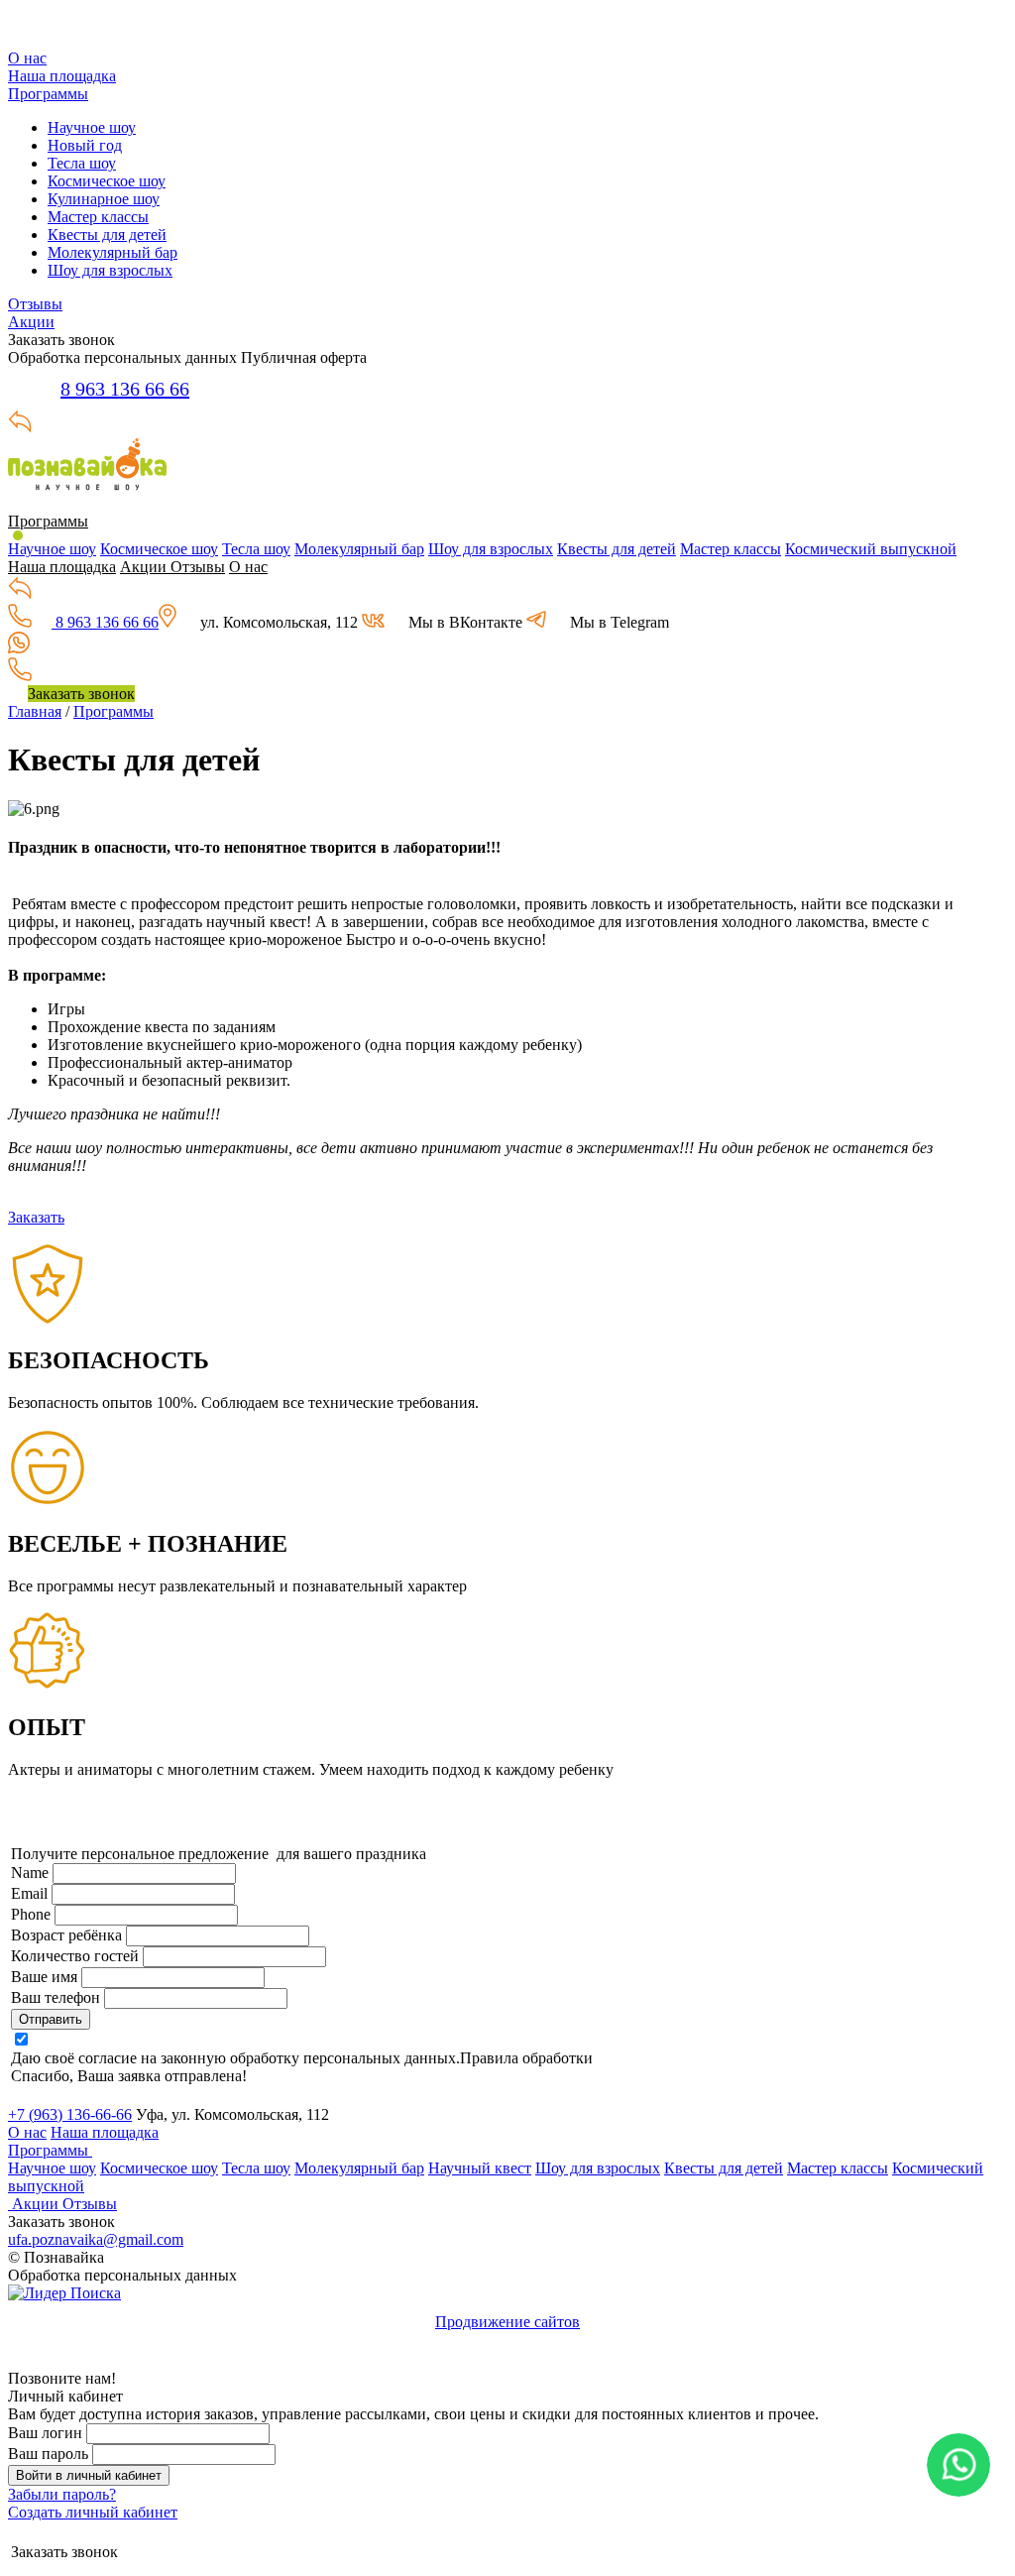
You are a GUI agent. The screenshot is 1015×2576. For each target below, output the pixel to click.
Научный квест (480, 2168)
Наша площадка (62, 76)
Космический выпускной (871, 549)
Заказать (36, 1217)
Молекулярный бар (113, 252)
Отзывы (35, 304)
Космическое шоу (107, 181)
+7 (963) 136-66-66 (70, 2114)
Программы (48, 94)
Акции (31, 322)
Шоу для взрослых (110, 270)
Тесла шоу (82, 163)
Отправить (51, 2019)
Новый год (85, 145)
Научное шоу (92, 127)
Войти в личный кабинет (89, 2475)
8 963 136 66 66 (125, 389)
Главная (35, 711)
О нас (27, 58)
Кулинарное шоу (104, 199)
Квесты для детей (107, 234)
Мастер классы (98, 217)
